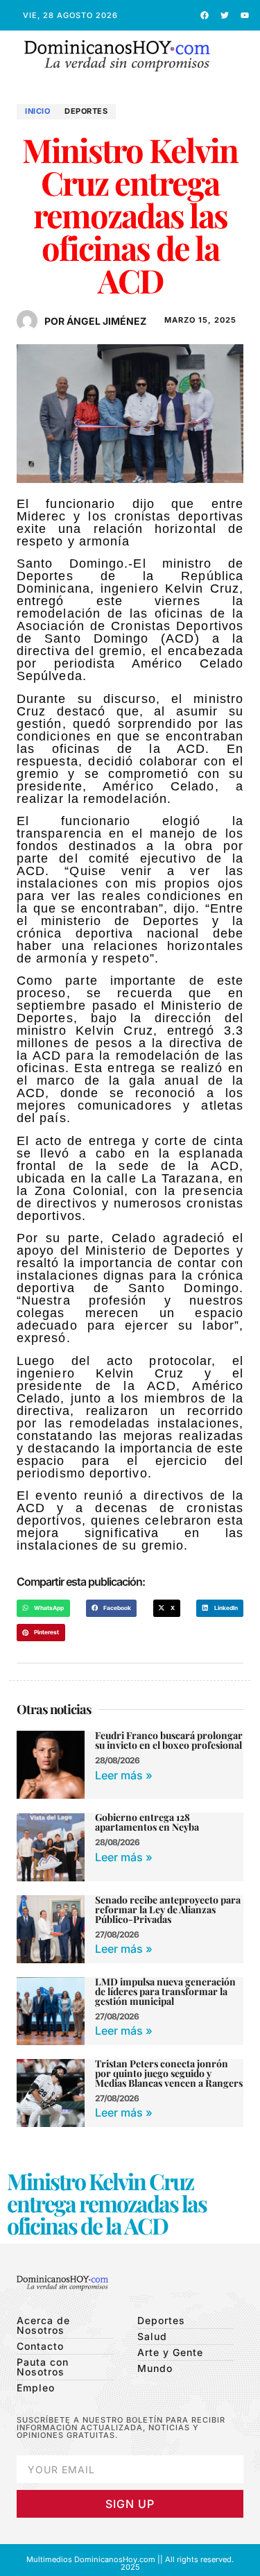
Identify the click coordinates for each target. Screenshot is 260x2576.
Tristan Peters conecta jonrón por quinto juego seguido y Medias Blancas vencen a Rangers (169, 2073)
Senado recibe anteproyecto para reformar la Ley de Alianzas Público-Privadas (168, 1909)
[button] (242, 57)
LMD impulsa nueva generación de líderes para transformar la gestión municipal (165, 1991)
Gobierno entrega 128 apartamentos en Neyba (147, 1822)
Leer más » (124, 1775)
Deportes (86, 111)
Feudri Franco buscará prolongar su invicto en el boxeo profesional (169, 1740)
